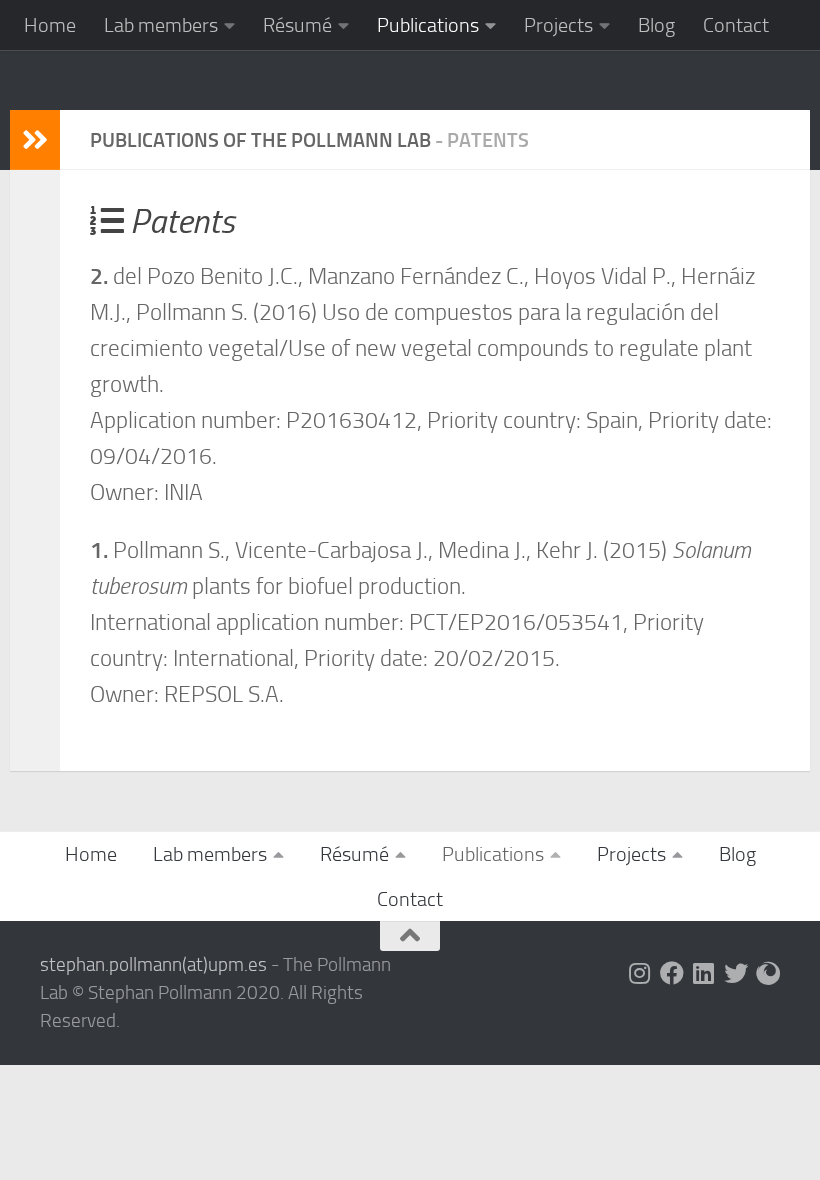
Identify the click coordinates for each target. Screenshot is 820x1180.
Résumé (297, 25)
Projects (558, 25)
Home (50, 25)
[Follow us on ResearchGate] (768, 973)
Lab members (161, 25)
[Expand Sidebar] (35, 140)
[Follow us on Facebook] (672, 973)
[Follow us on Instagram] (640, 973)
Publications (428, 25)
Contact (736, 25)
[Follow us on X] (736, 973)
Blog (656, 25)
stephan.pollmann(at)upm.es (153, 965)
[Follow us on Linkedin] (704, 973)
